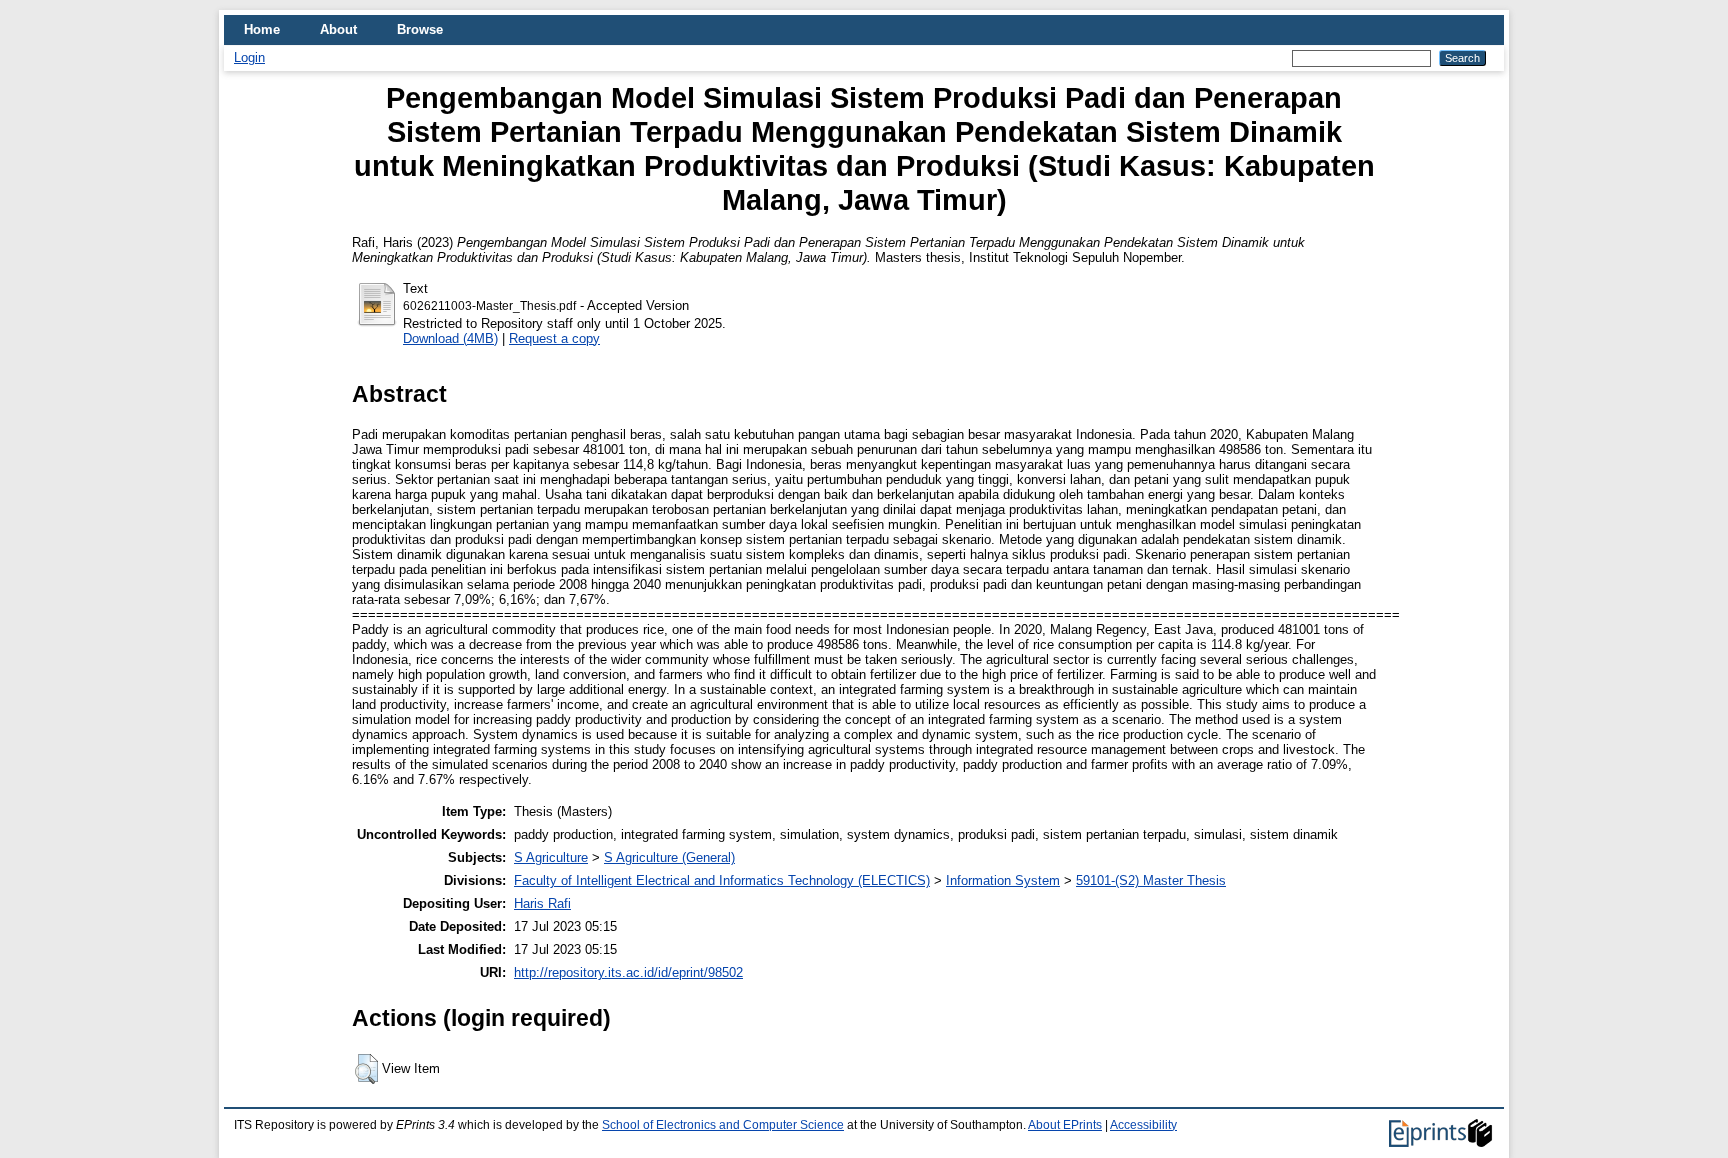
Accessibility (1143, 1125)
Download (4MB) (450, 338)
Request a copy (554, 338)
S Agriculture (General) (669, 857)
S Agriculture (551, 857)
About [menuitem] (338, 29)
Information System (1003, 880)
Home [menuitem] (262, 29)
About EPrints (1065, 1125)
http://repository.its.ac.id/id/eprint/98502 (628, 972)
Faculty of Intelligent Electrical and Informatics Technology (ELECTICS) (722, 880)
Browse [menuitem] (420, 29)
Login (249, 57)
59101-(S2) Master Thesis (1151, 880)
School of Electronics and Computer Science (723, 1125)
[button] (366, 1069)
